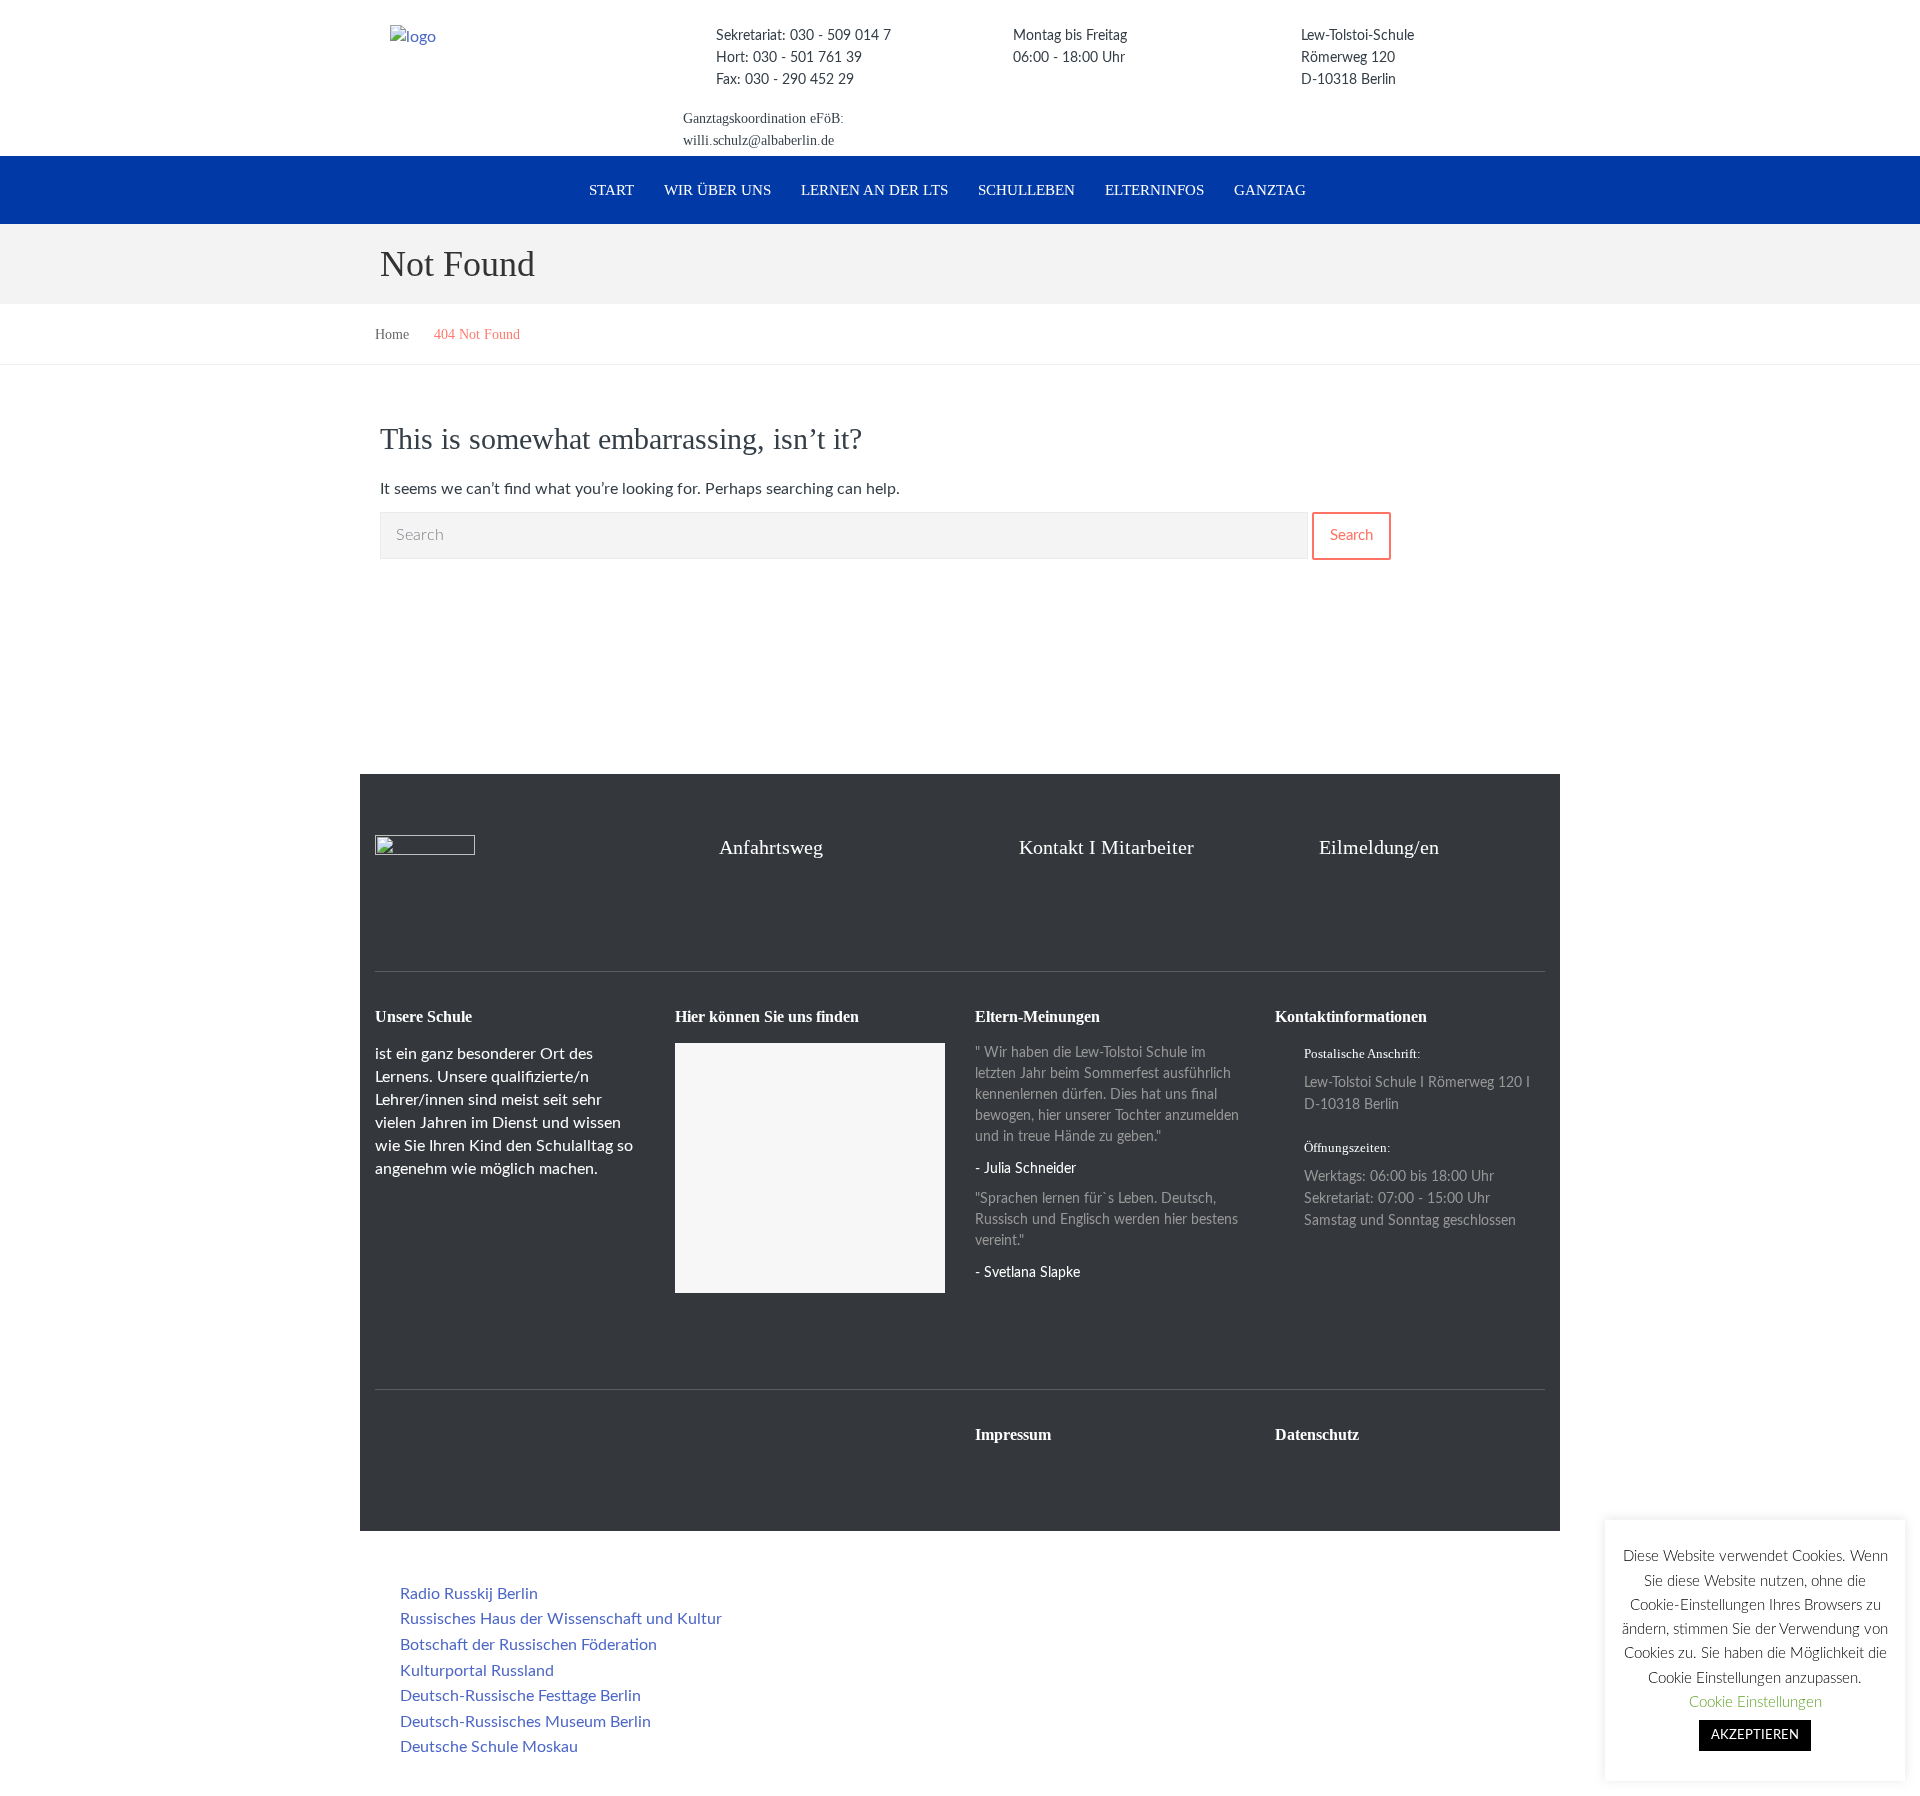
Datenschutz (1317, 1434)
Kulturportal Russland (477, 1671)
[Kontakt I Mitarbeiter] (986, 843)
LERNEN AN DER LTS (874, 190)
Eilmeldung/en (1379, 847)
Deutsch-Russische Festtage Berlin (520, 1696)
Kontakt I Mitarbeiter (1106, 847)
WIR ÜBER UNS (717, 190)
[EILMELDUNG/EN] (1286, 846)
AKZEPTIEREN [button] (1755, 1735)
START (611, 190)
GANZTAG (1270, 190)
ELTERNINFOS (1154, 190)
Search (1351, 535)
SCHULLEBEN (1026, 190)
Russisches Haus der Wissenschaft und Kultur (561, 1619)
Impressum (1013, 1434)
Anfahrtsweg (771, 847)
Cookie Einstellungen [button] (1755, 1702)
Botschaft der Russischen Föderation (528, 1645)
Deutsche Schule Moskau (489, 1747)
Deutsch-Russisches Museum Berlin (525, 1722)
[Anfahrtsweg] (686, 846)
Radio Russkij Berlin (469, 1594)
